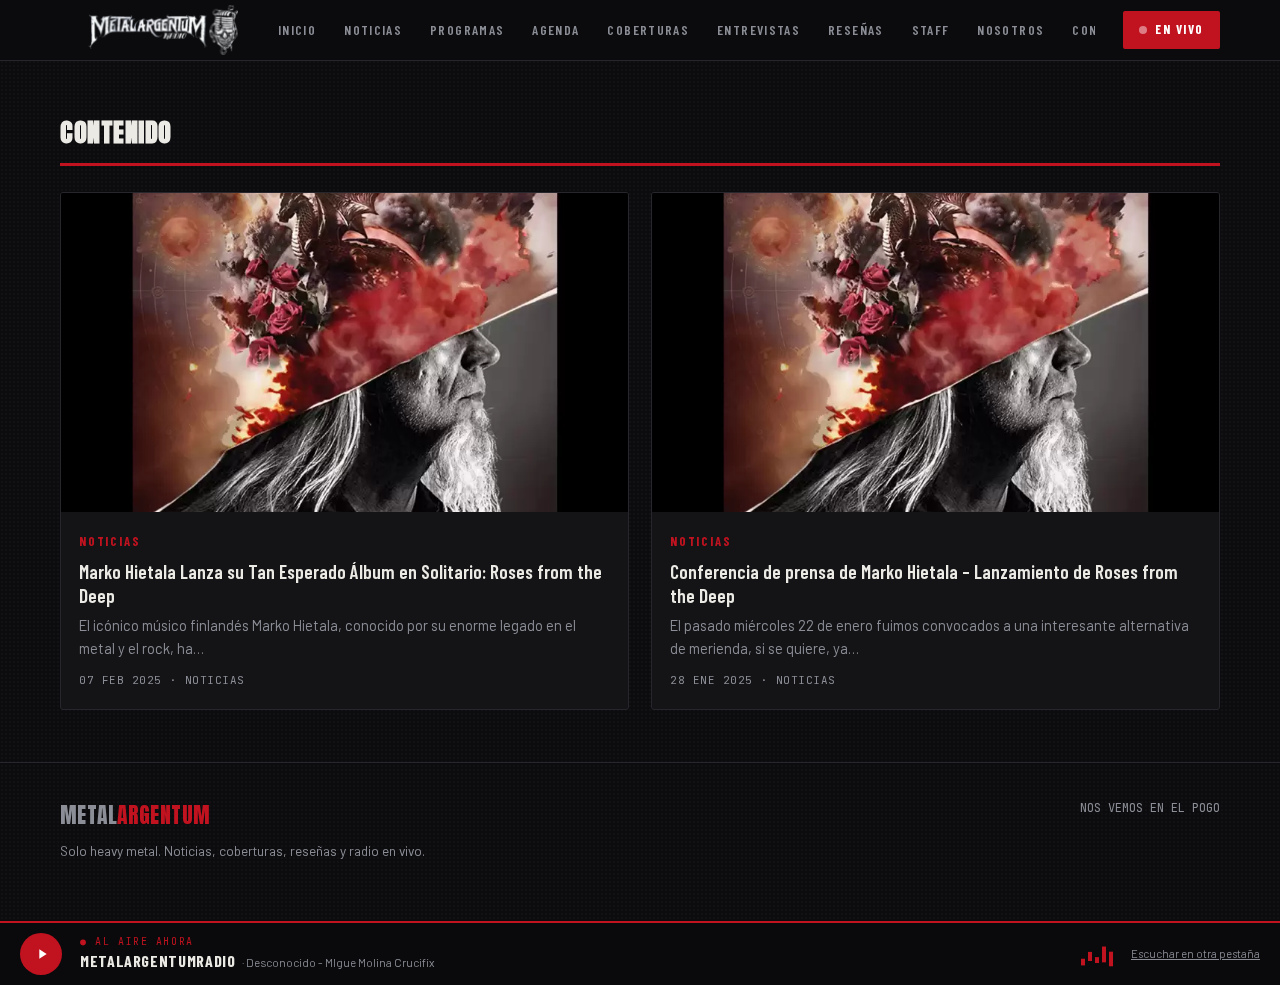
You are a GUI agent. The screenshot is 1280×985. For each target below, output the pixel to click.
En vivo (1179, 29)
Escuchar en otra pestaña (1195, 953)
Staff (931, 29)
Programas (467, 29)
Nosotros (1010, 29)
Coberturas (648, 29)
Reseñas (856, 29)
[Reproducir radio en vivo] (41, 954)
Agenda (555, 29)
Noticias (373, 29)
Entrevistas (758, 29)
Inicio (297, 29)
